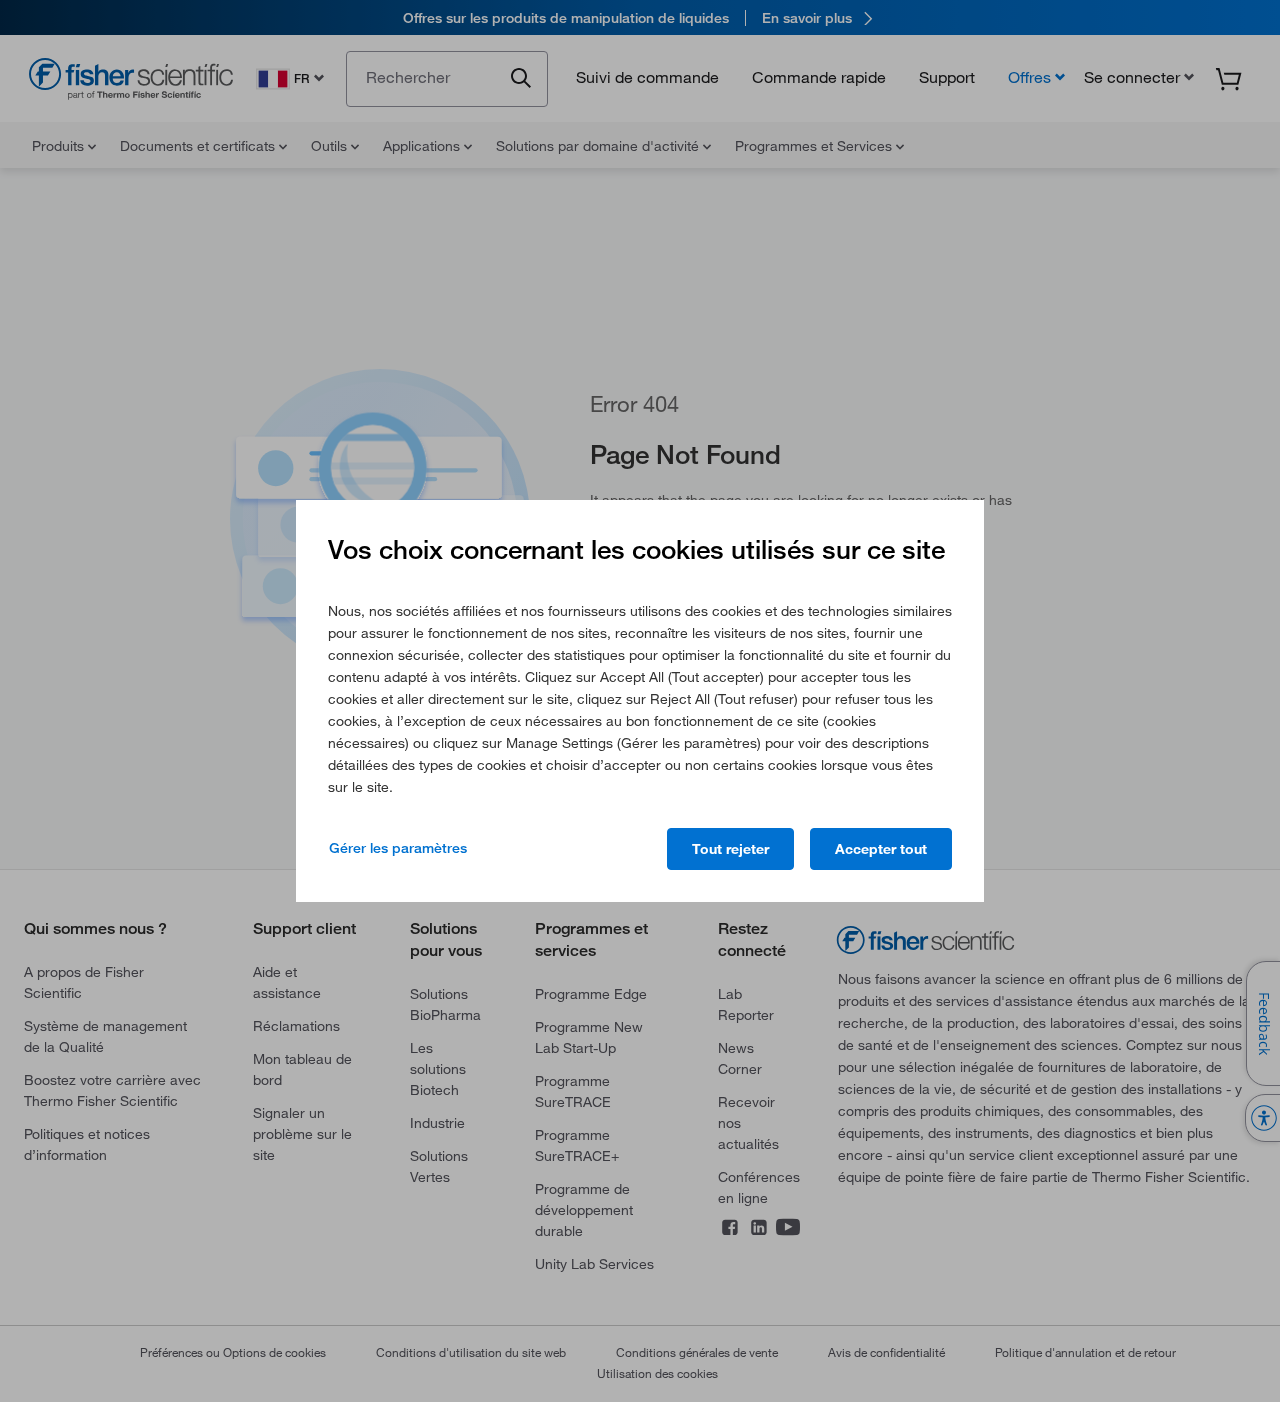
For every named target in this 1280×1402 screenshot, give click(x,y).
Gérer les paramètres (398, 848)
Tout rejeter (730, 849)
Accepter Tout (881, 849)
